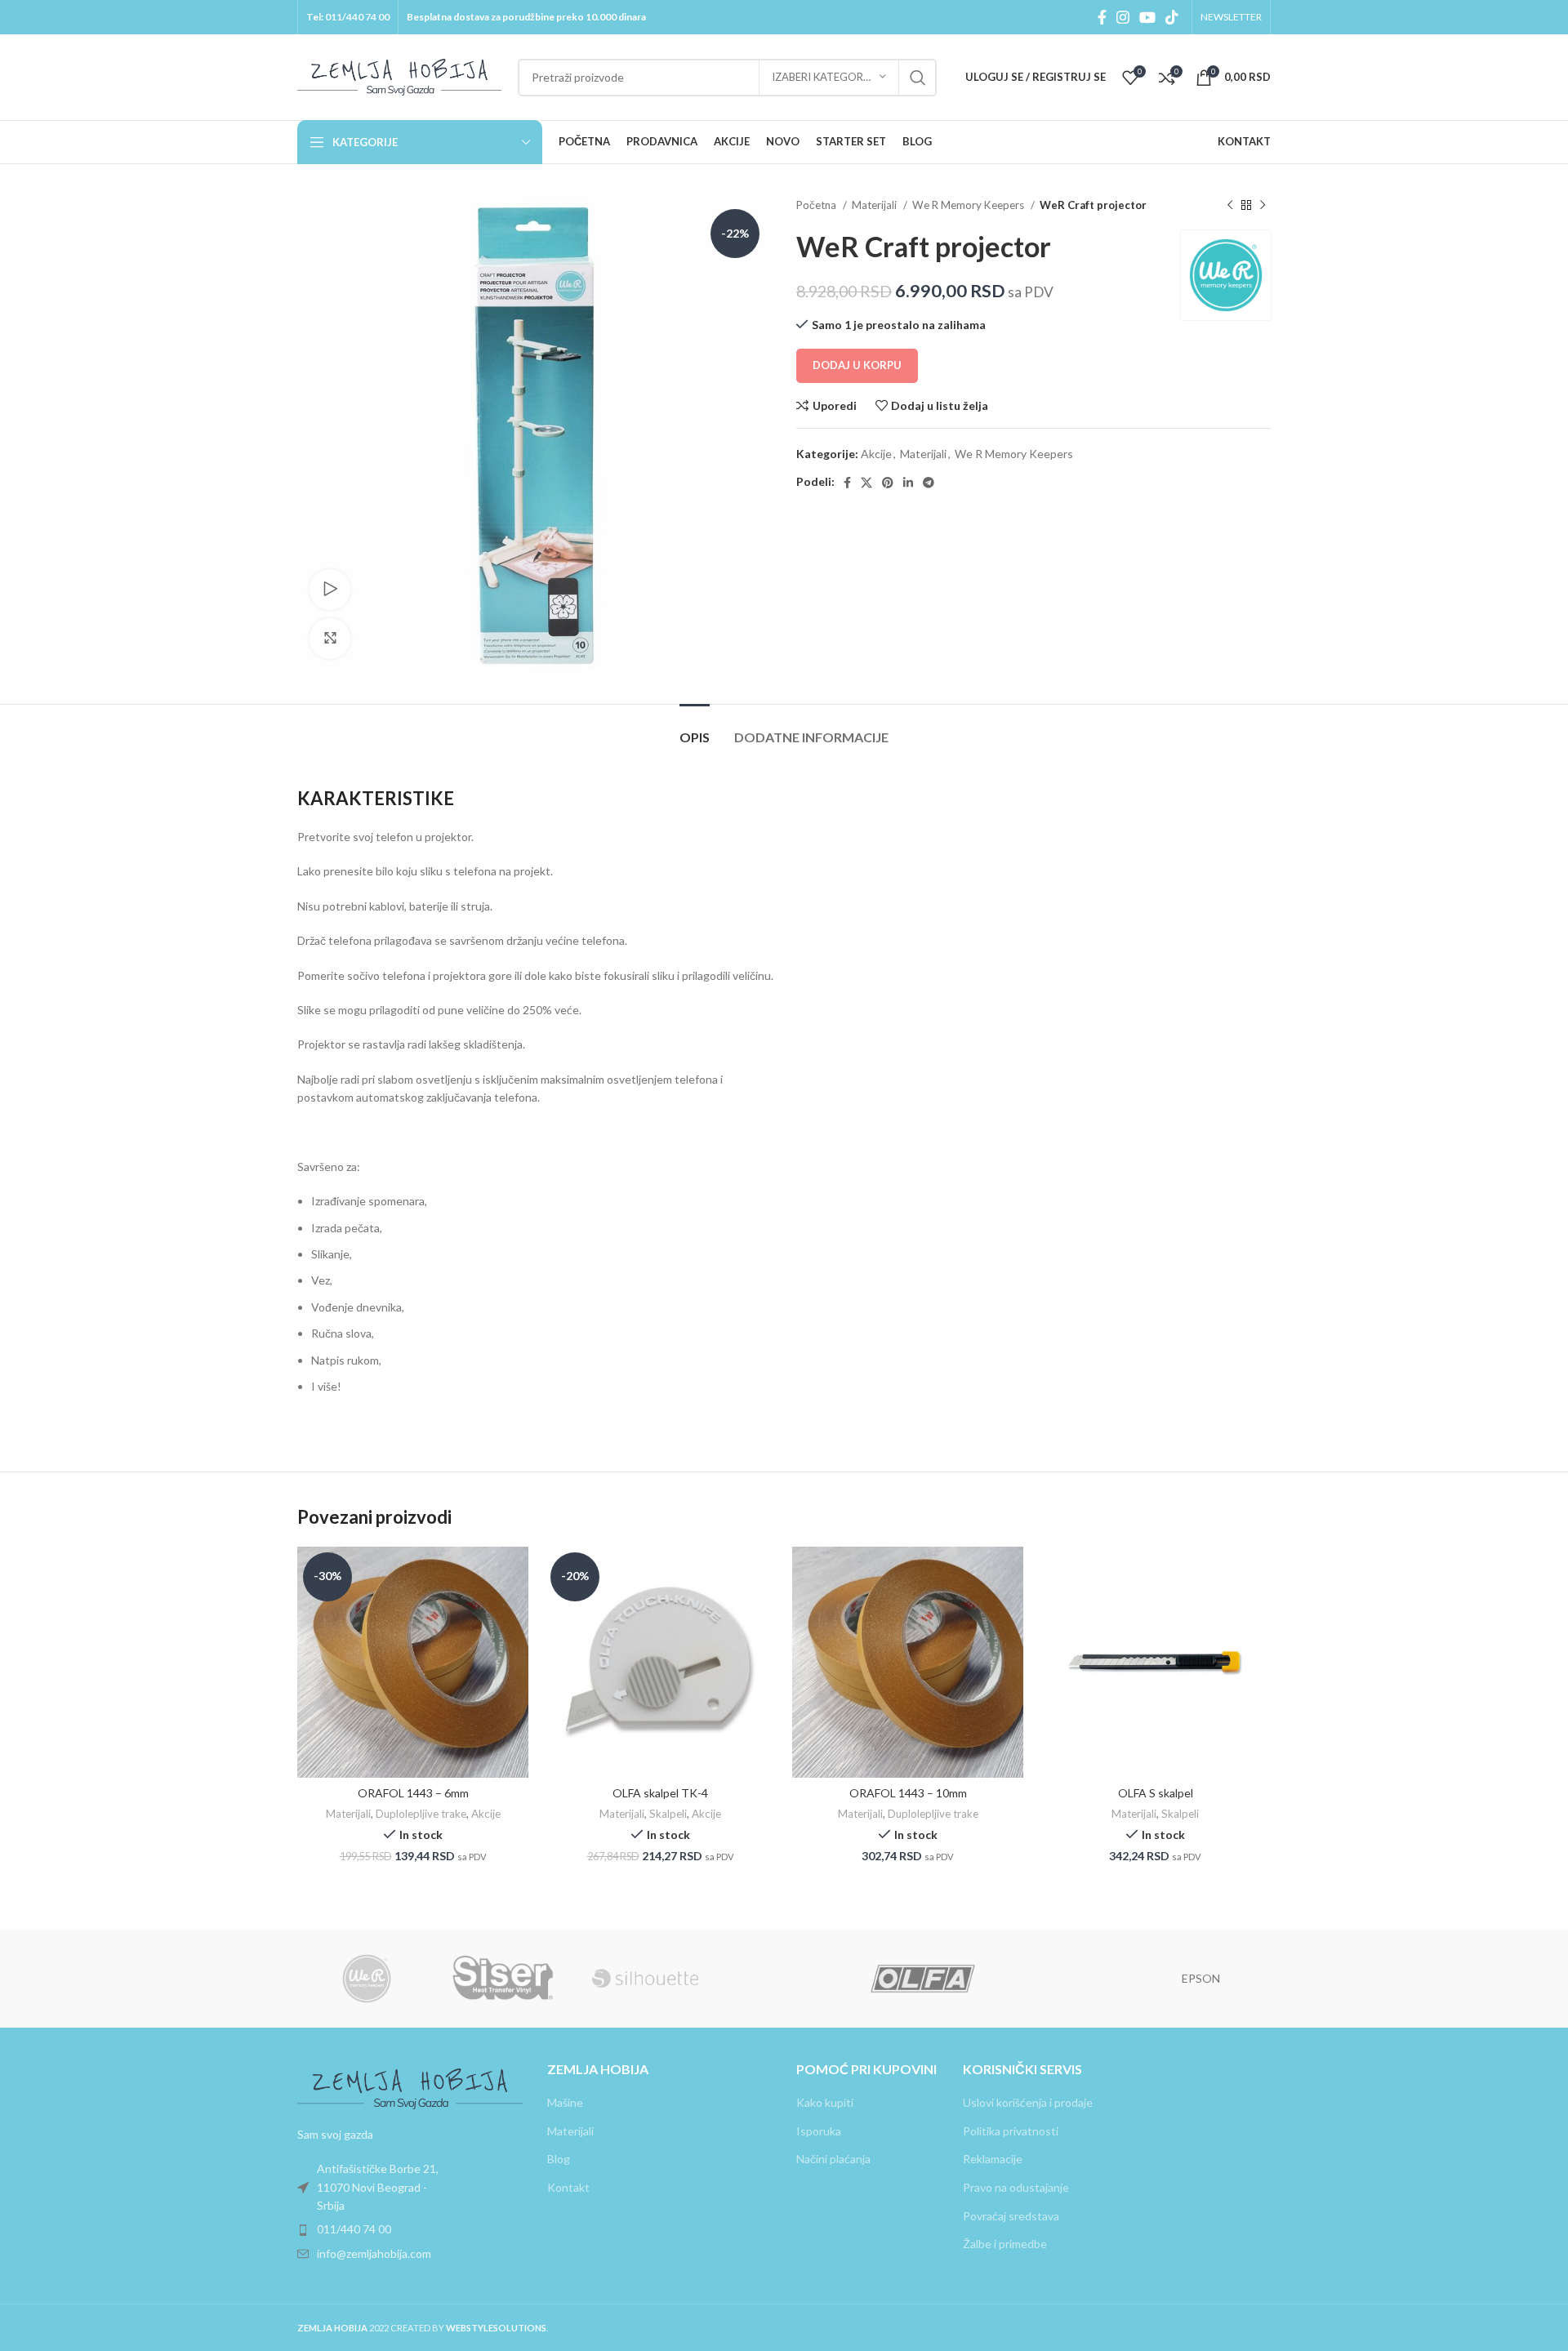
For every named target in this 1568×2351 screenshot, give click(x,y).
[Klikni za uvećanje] (330, 639)
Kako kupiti (825, 2102)
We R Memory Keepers (969, 205)
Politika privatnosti (1011, 2131)
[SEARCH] (918, 78)
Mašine (565, 2102)
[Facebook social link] (1102, 17)
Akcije (876, 454)
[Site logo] (399, 76)
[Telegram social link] (929, 483)
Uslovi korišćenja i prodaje (1028, 2102)
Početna (817, 205)
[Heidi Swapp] (1062, 1979)
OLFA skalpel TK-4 (660, 1793)
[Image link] (410, 2087)
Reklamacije (993, 2159)
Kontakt (568, 2187)
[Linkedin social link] (908, 483)
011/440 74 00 (357, 17)
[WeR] (367, 1979)
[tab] (695, 729)
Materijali (875, 205)
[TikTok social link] (1172, 17)
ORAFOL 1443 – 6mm (413, 1793)
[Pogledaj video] (330, 590)
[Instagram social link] (1123, 17)
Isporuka (819, 2131)
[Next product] (1263, 206)
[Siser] (506, 1979)
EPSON (1201, 1978)
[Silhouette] (645, 1979)
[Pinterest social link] (888, 483)
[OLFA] (923, 1979)
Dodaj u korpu (857, 365)
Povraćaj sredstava (1011, 2216)
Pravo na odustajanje (1016, 2187)
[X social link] (866, 483)
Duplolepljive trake (421, 1814)
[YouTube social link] (1147, 17)
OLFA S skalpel (1156, 1793)
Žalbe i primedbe (1005, 2244)
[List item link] (410, 2187)
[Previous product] (1230, 206)
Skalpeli (668, 1814)
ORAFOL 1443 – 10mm (908, 1793)
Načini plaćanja (833, 2159)
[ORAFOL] (784, 1979)
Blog (559, 2159)
